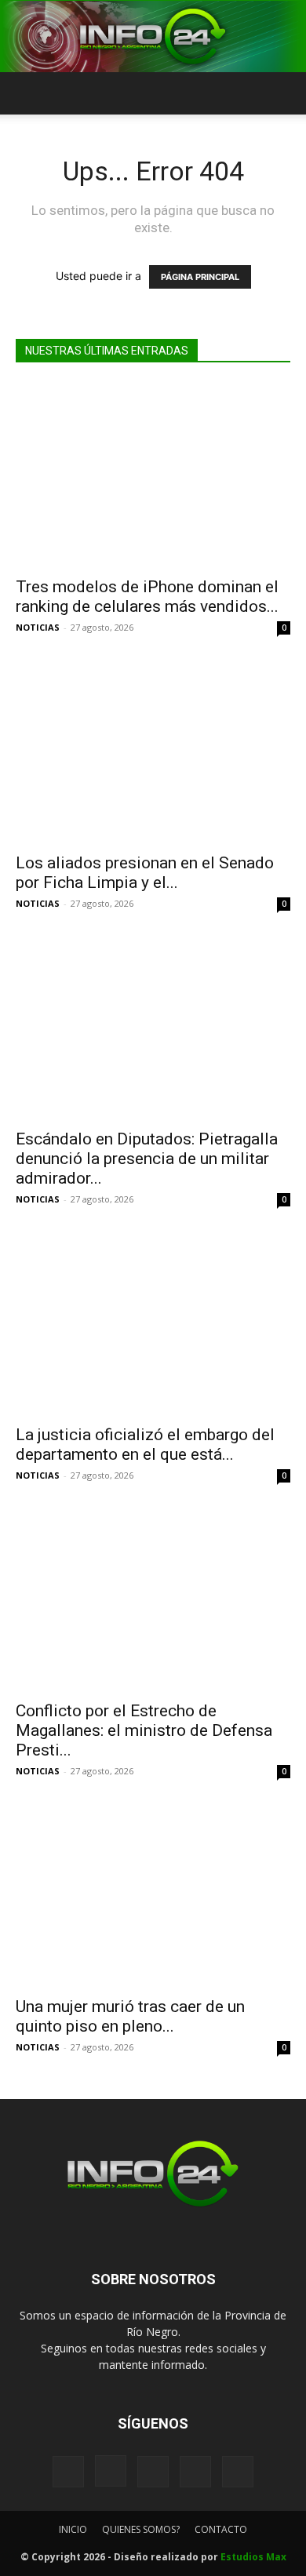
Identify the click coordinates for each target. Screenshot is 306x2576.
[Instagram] (111, 2471)
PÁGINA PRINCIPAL (200, 277)
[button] (27, 93)
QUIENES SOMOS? (141, 2529)
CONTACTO (221, 2529)
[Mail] (153, 2472)
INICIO (73, 2529)
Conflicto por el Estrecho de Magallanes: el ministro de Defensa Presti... (144, 1730)
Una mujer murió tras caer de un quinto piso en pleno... (130, 2016)
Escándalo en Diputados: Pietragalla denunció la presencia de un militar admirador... (147, 1159)
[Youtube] (238, 2472)
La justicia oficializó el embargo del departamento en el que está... (145, 1444)
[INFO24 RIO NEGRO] (153, 36)
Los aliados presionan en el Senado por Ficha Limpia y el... (145, 873)
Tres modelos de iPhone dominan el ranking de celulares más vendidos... (147, 597)
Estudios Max (253, 2557)
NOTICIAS (38, 627)
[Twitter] (195, 2472)
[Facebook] (68, 2472)
